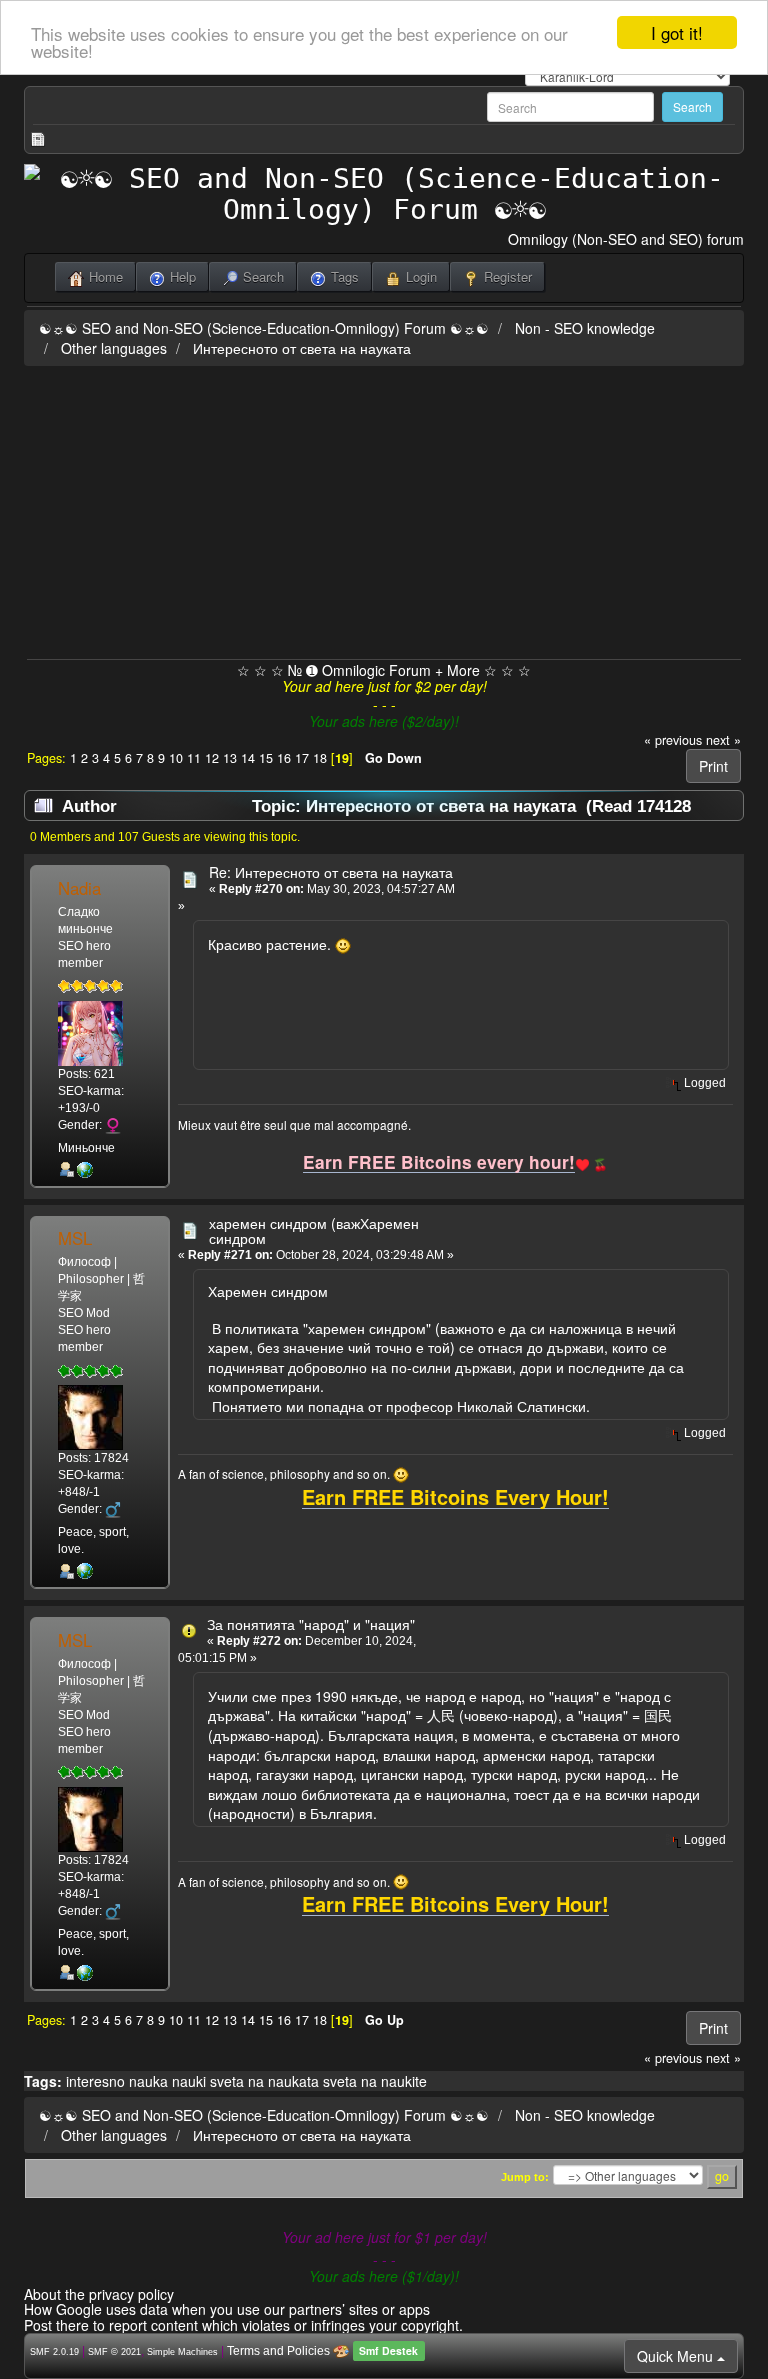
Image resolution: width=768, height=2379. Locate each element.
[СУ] (85, 1169)
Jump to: (525, 2177)
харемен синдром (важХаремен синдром (314, 1230)
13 (230, 758)
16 (284, 758)
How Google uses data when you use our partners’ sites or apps (227, 2309)
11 (194, 758)
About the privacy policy (99, 2294)
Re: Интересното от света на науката (331, 872)
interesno (95, 2081)
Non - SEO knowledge (585, 328)
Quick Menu (677, 2356)
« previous (673, 740)
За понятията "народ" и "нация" (311, 1624)
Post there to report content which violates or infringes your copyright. (243, 2325)
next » (723, 740)
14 (248, 758)
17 (302, 758)
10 (176, 758)
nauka (148, 2081)
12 (212, 758)
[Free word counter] (85, 1571)
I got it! (677, 32)
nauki (189, 2081)
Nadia (79, 888)
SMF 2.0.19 (54, 2352)
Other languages (114, 348)
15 (266, 758)
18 (320, 758)
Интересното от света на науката (302, 348)
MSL (75, 1238)
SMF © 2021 (114, 2352)
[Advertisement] (384, 509)
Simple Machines (182, 2352)
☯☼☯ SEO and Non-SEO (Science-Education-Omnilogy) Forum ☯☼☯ (264, 328)
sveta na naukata (264, 2081)
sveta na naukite (375, 2081)
